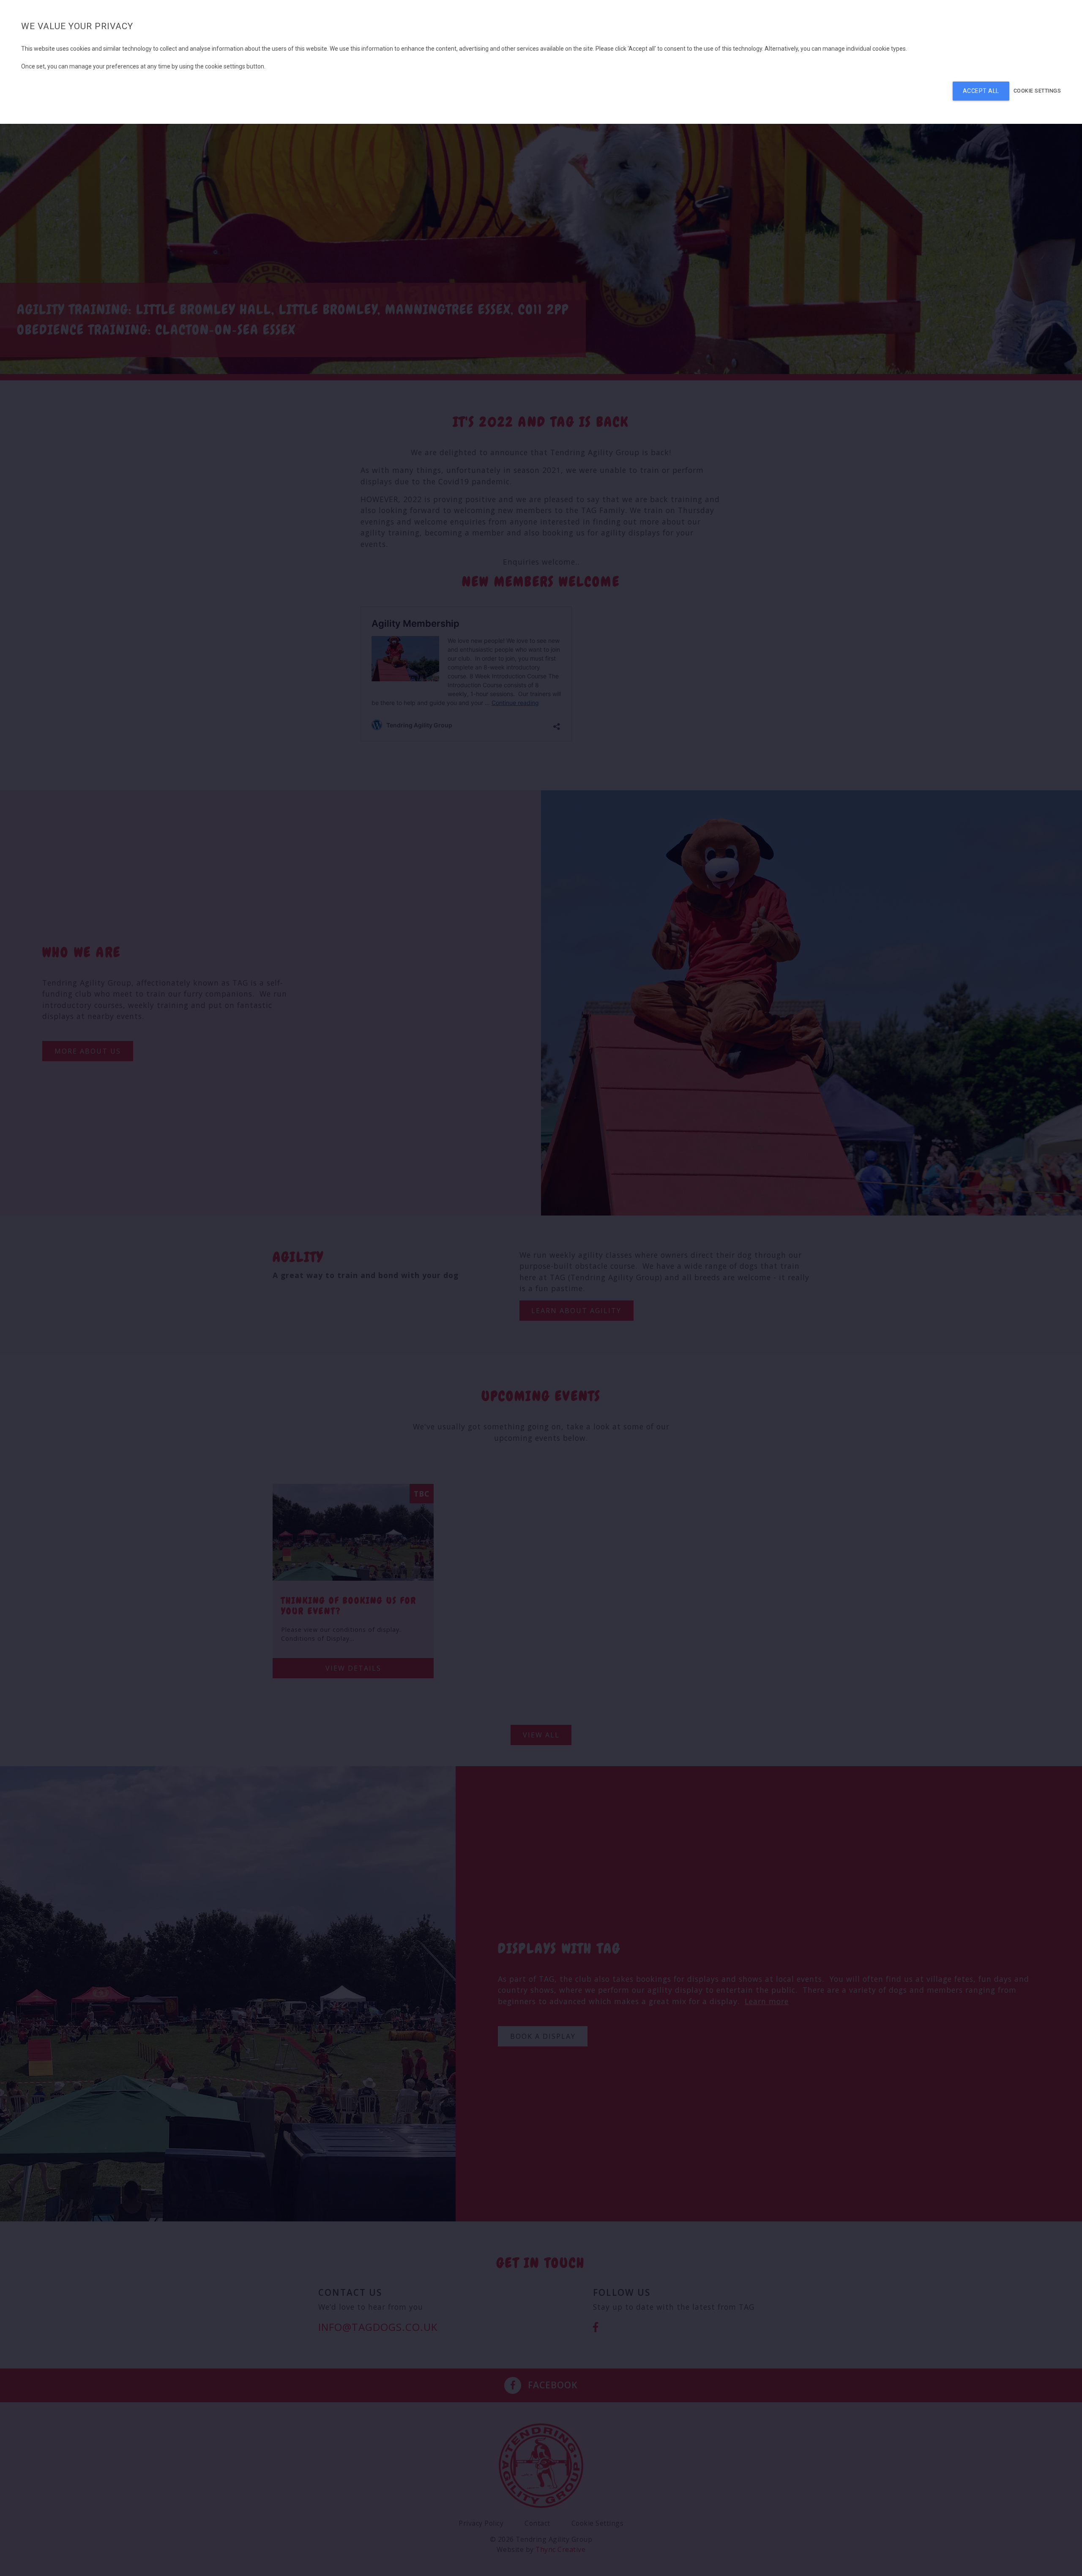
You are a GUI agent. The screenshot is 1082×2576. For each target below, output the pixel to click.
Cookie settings (1037, 91)
